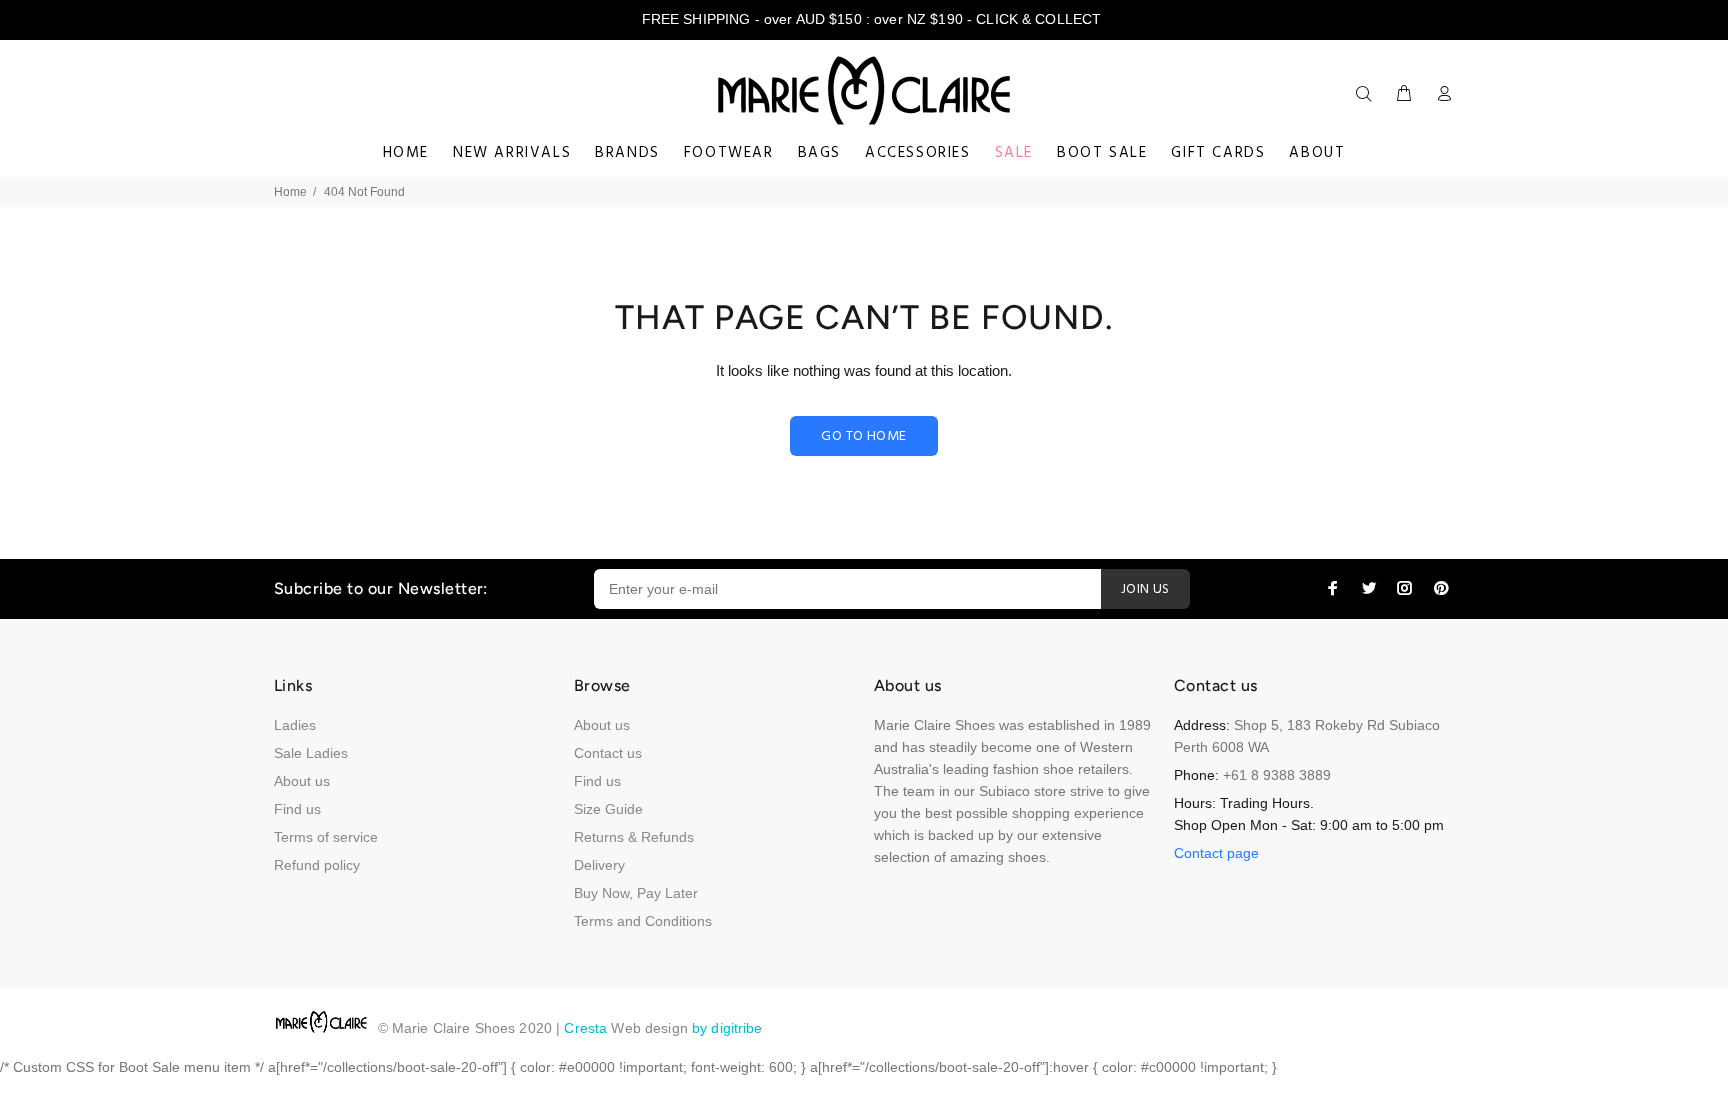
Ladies (295, 725)
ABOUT (1317, 153)
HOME (406, 153)
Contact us (608, 753)
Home (290, 192)
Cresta (587, 1028)
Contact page (1216, 853)
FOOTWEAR (729, 153)
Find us (297, 809)
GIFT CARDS (1218, 153)
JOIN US (1145, 589)
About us (302, 781)
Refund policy (317, 865)
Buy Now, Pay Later (636, 893)
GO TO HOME (863, 436)
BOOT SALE (1102, 153)
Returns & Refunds (634, 837)
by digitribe (727, 1028)
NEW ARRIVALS (512, 153)
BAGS (819, 153)
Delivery (599, 865)
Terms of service (326, 837)
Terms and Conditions (643, 921)
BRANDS (627, 153)
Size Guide (608, 809)
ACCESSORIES (918, 153)
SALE (1014, 153)
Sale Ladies (311, 753)
